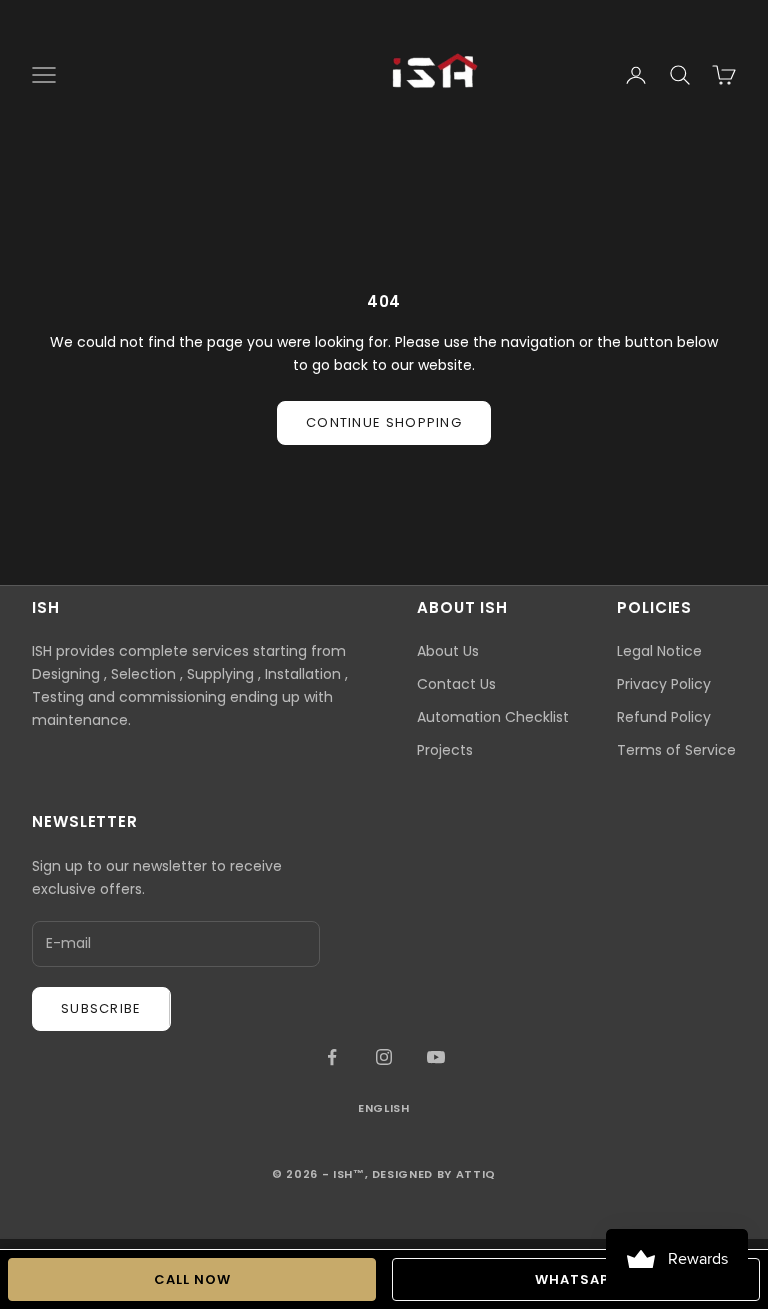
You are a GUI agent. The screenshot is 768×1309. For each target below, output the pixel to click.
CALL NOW (192, 1279)
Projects (445, 750)
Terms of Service (676, 750)
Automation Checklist (493, 717)
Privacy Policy (664, 684)
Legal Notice (659, 651)
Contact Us (456, 684)
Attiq (476, 1174)
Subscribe (101, 1008)
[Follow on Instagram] (384, 1057)
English (384, 1108)
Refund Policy (664, 717)
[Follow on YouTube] (436, 1057)
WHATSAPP (576, 1279)
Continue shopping (384, 422)
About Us (448, 651)
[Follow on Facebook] (332, 1057)
